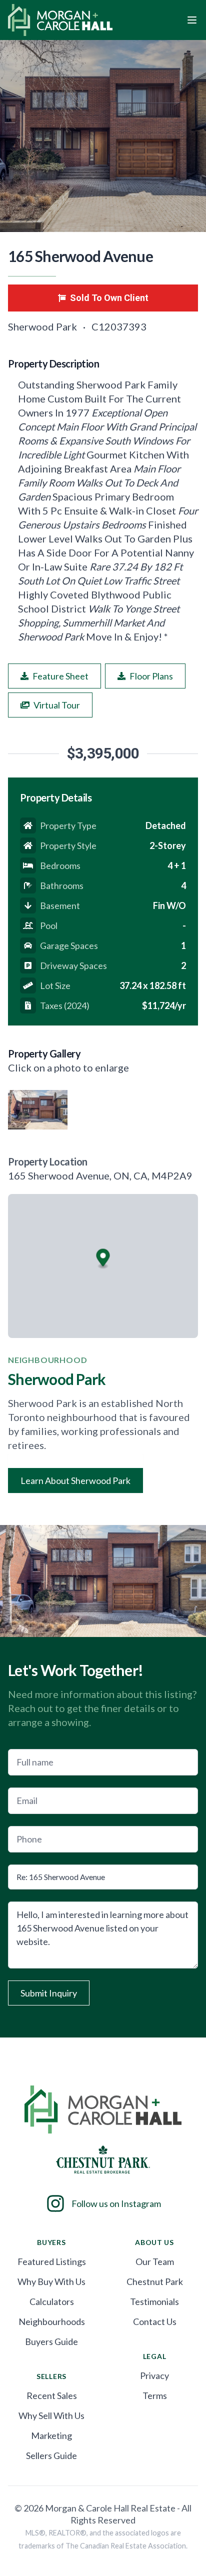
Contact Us (155, 2321)
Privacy (154, 2375)
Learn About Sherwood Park (75, 1480)
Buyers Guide (51, 2341)
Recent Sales (52, 2395)
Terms (155, 2395)
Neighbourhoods (52, 2321)
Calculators (52, 2301)
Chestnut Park (155, 2281)
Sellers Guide (51, 2455)
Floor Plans (151, 676)
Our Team (155, 2261)
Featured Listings (52, 2261)
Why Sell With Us (51, 2415)
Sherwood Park (43, 326)
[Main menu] (192, 20)
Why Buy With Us (51, 2281)
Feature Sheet (60, 676)
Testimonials (154, 2301)
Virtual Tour (57, 705)
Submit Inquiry (49, 1993)
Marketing (51, 2435)
